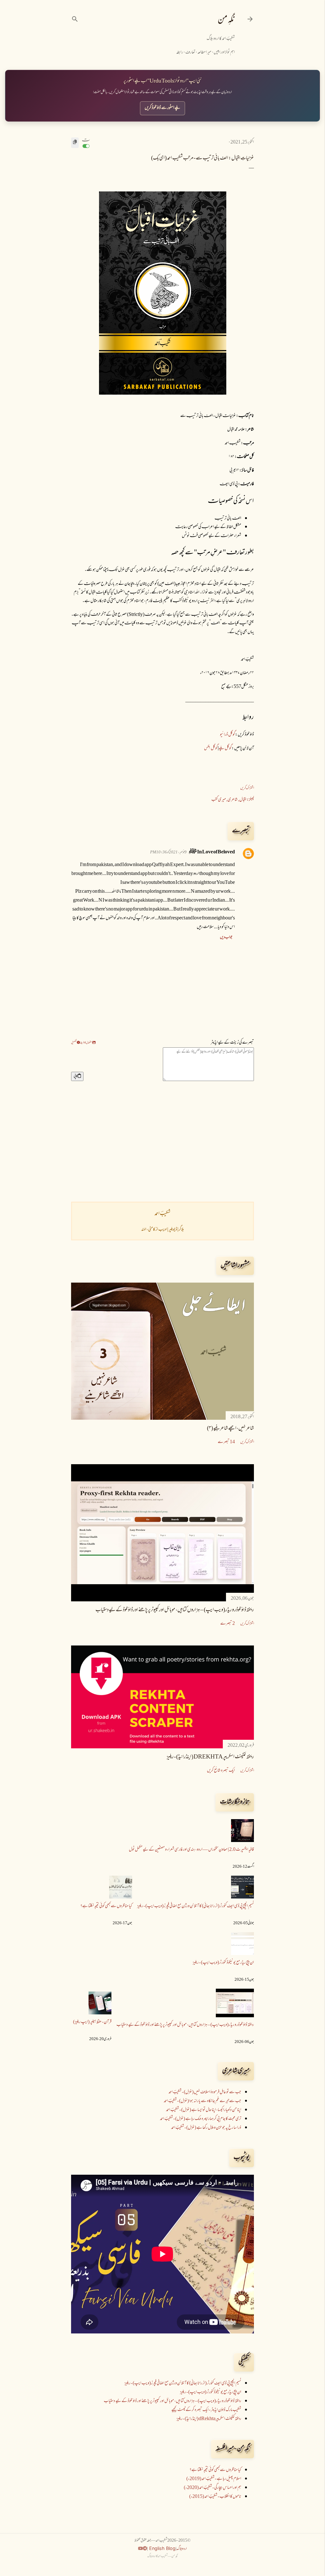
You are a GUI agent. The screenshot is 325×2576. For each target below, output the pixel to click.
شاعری (233, 800)
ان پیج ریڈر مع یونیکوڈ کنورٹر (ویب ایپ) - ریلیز (223, 1963)
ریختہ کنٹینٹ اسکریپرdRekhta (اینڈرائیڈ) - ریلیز (210, 1757)
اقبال (243, 800)
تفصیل (74, 1043)
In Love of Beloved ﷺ (212, 852)
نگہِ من (226, 20)
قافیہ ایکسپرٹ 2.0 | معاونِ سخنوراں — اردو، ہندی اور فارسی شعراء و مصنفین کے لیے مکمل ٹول (191, 1850)
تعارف (190, 53)
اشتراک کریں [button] (247, 788)
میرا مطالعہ (204, 53)
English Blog (162, 2548)
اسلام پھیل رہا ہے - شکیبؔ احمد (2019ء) (214, 2479)
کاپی (76, 1076)
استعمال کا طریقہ (86, 1043)
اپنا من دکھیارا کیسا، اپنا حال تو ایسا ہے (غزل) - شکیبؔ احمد (204, 2110)
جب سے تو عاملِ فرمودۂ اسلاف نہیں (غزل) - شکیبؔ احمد (205, 2092)
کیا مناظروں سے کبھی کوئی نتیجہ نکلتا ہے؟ (106, 1906)
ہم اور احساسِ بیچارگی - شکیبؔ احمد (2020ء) (212, 2488)
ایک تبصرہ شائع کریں (221, 1771)
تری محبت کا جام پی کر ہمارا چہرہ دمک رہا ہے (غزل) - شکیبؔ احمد (201, 2119)
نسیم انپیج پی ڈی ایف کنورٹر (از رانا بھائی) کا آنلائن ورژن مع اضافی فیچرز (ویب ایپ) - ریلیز (196, 1906)
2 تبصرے (228, 1624)
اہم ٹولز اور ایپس (224, 53)
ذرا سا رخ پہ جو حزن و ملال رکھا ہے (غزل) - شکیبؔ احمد (206, 2128)
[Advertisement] (162, 1141)
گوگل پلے (225, 748)
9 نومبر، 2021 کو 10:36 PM (168, 852)
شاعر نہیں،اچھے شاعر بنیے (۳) (230, 1429)
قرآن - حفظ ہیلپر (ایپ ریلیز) (92, 2022)
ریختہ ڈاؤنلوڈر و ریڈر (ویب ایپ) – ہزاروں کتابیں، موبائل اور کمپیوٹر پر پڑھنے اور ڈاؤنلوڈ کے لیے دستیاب (175, 1610)
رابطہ (180, 53)
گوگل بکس (211, 748)
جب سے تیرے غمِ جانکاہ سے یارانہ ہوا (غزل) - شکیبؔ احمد (202, 2101)
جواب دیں (226, 938)
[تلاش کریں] (75, 19)
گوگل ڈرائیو (228, 735)
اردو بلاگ (182, 2549)
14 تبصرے (226, 1442)
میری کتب (219, 800)
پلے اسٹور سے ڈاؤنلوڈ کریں (162, 108)
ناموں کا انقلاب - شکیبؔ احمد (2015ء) (215, 2497)
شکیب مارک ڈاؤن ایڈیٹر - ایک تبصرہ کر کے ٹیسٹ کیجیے (206, 2410)
